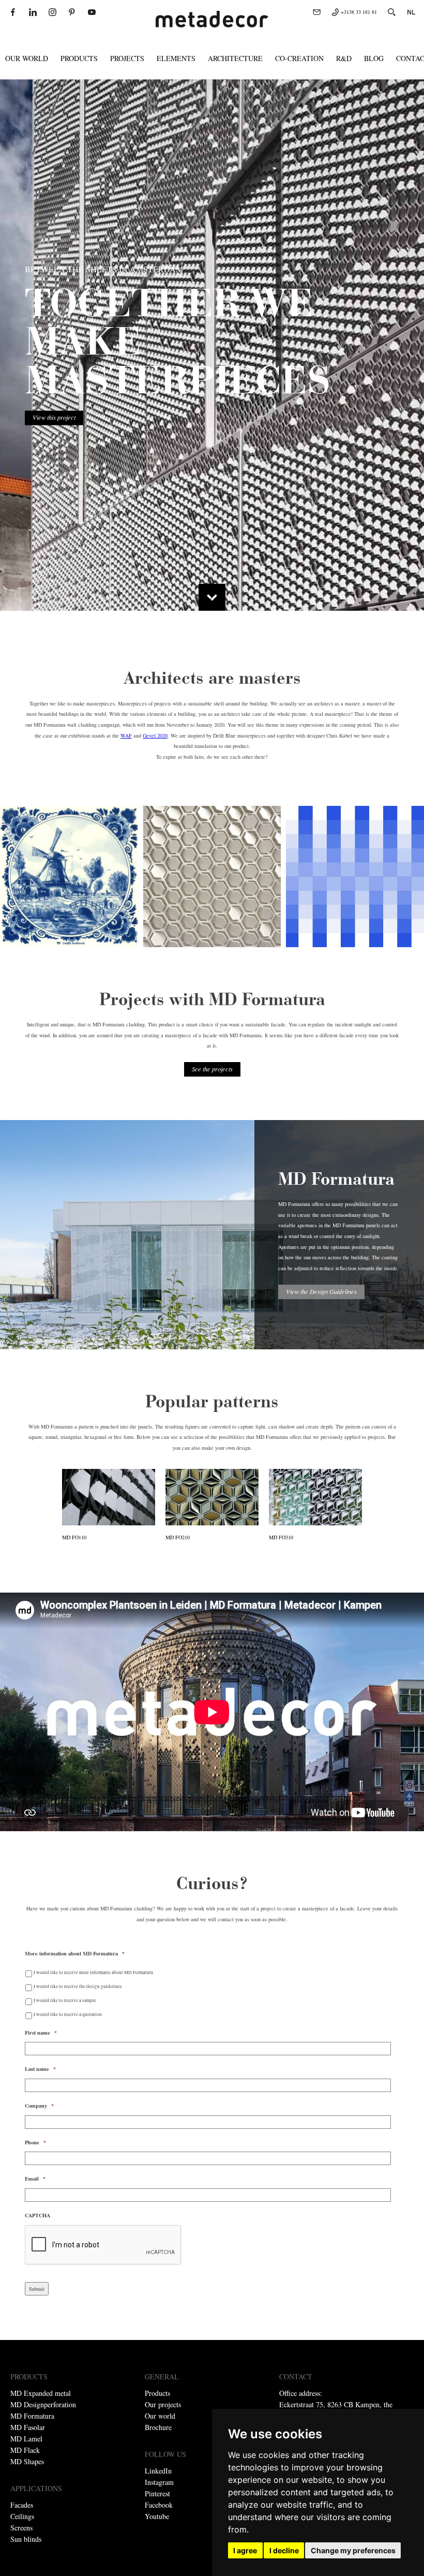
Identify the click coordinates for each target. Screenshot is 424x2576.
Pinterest (157, 2493)
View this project (54, 417)
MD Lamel (26, 2439)
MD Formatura (32, 2416)
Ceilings (22, 2516)
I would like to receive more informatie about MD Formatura (93, 1972)
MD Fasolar (28, 2427)
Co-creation (299, 58)
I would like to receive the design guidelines (78, 1986)
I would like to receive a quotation (68, 2014)
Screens (21, 2528)
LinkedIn (158, 2471)
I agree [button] (245, 2550)
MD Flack (25, 2450)
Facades (22, 2505)
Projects (127, 58)
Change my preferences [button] (353, 2550)
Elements (176, 58)
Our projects (163, 2404)
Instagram (159, 2482)
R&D (344, 58)
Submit (37, 2289)
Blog (374, 58)
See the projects (212, 1069)
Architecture (235, 58)
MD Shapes (27, 2461)
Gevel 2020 (155, 735)
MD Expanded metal (41, 2393)
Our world (27, 58)
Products (79, 58)
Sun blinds (26, 2539)
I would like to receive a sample (65, 2000)
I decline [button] (284, 2550)
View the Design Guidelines (321, 1291)
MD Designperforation (43, 2404)
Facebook (159, 2505)
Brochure (158, 2427)
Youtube (157, 2516)
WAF (126, 735)
